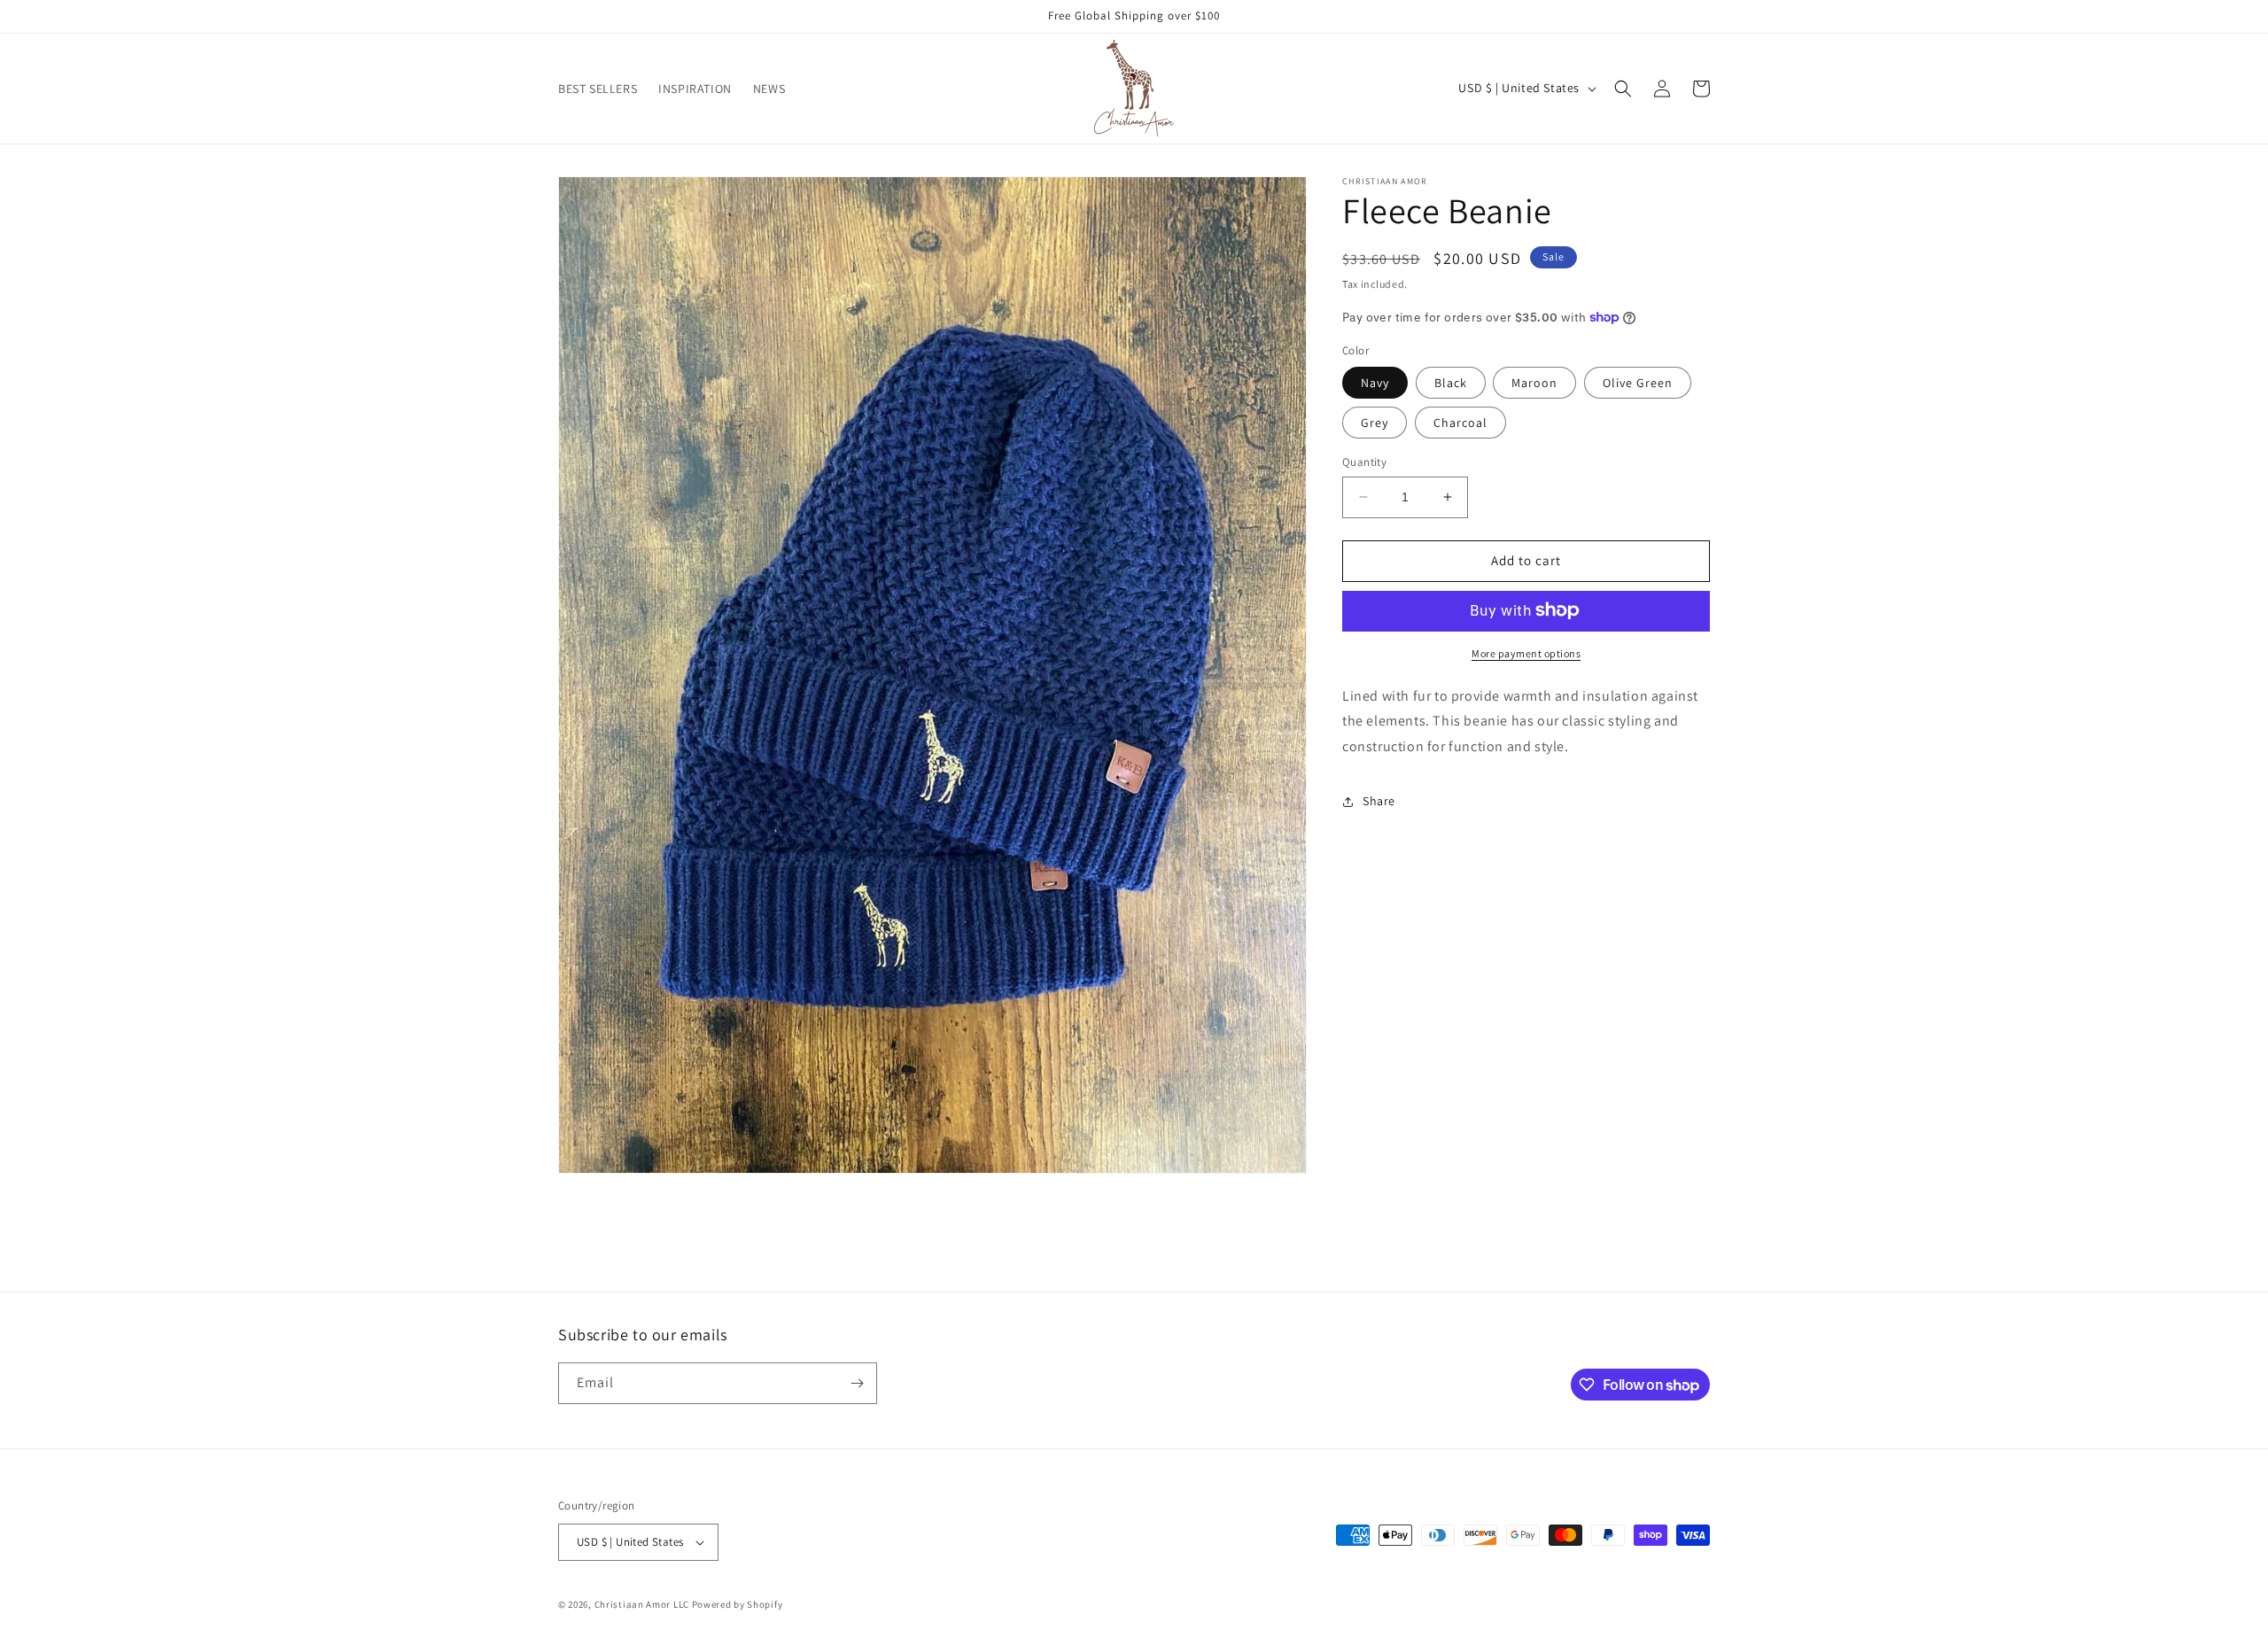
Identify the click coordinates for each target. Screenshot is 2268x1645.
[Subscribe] (857, 1383)
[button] (1623, 89)
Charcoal (1460, 423)
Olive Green (1638, 383)
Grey (1375, 423)
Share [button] (1379, 801)
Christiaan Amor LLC (642, 1604)
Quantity (1364, 462)
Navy (1375, 383)
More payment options (1526, 652)
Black (1451, 383)
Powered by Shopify (738, 1604)
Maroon (1534, 383)
